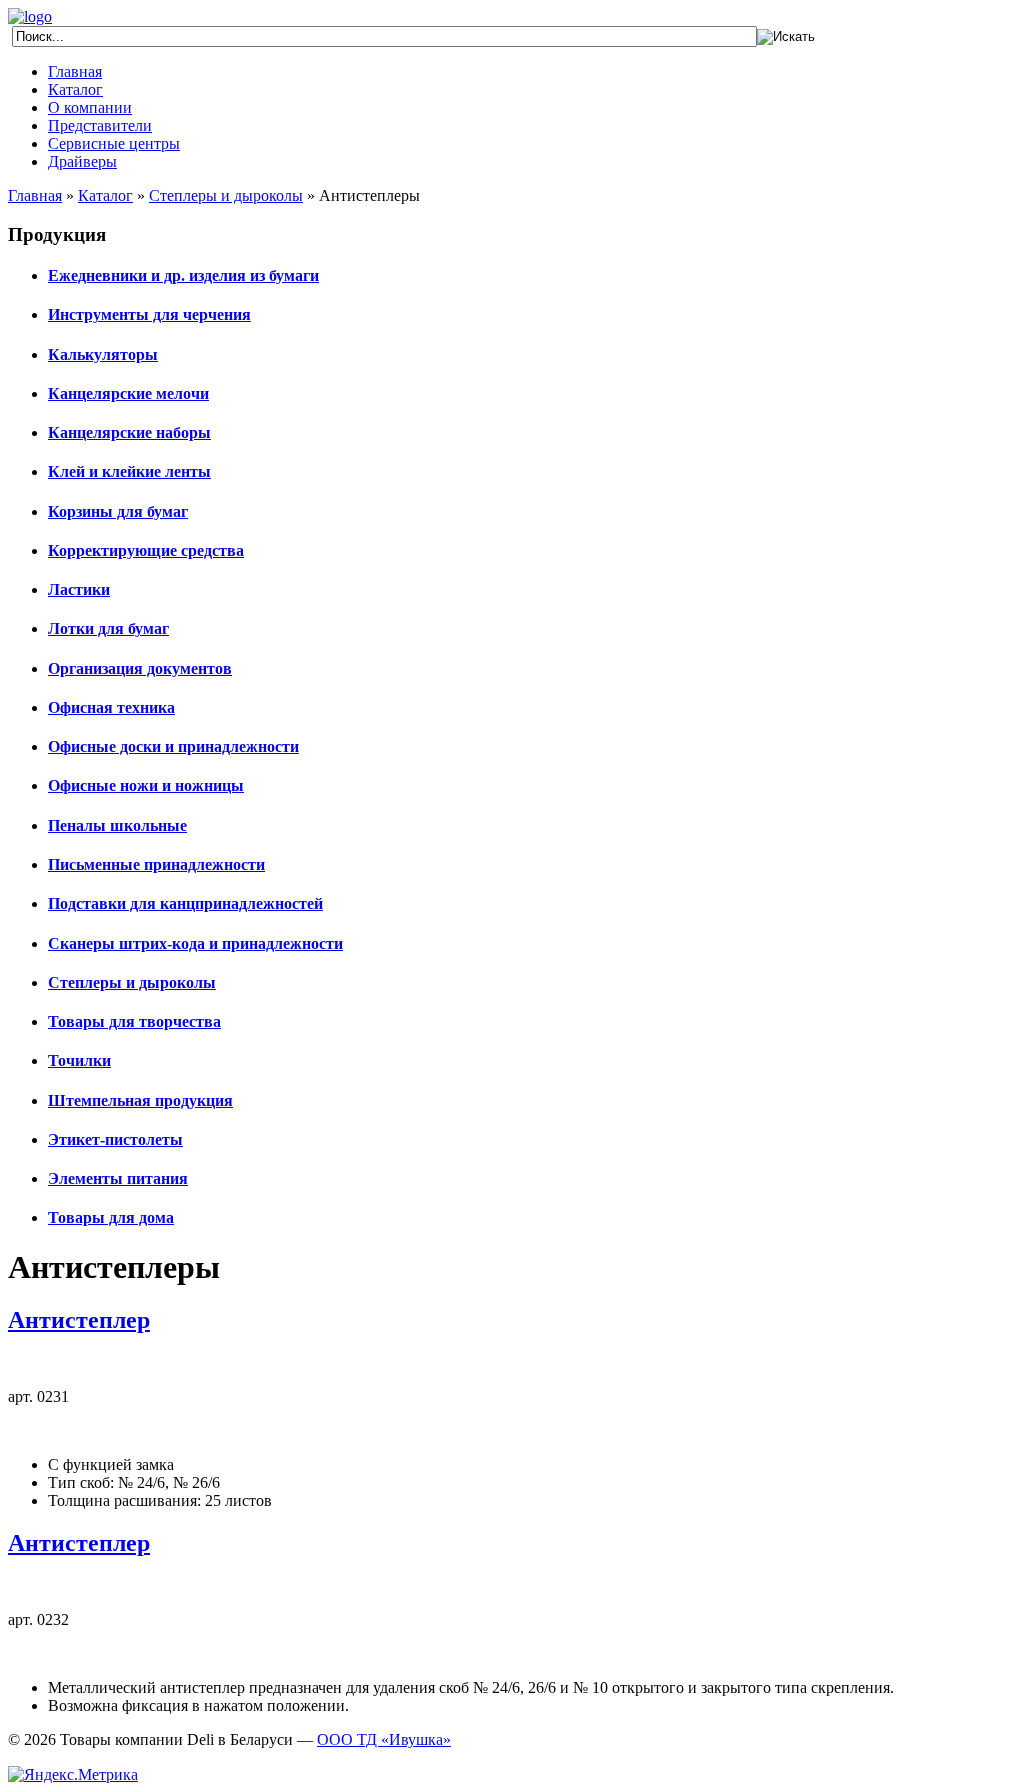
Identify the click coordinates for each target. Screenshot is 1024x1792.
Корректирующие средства (146, 550)
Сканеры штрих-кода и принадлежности (195, 943)
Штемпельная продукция (140, 1100)
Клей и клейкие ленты (129, 471)
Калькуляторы (103, 354)
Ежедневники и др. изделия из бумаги (183, 275)
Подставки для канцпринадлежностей (185, 903)
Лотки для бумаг (108, 628)
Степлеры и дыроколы (226, 195)
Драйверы (82, 161)
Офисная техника (111, 707)
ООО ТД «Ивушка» (384, 1739)
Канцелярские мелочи (128, 393)
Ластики (79, 589)
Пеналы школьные (117, 825)
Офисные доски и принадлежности (173, 746)
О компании (90, 107)
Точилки (79, 1060)
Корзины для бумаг (118, 511)
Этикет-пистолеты (115, 1139)
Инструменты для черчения (149, 314)
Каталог (75, 89)
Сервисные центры (114, 143)
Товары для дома (111, 1217)
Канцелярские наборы (129, 432)
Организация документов (140, 668)
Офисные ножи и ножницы (146, 785)
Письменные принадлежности (156, 864)
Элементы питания (118, 1178)
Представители (100, 125)
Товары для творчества (134, 1021)
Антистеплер (79, 1320)
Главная (75, 71)
